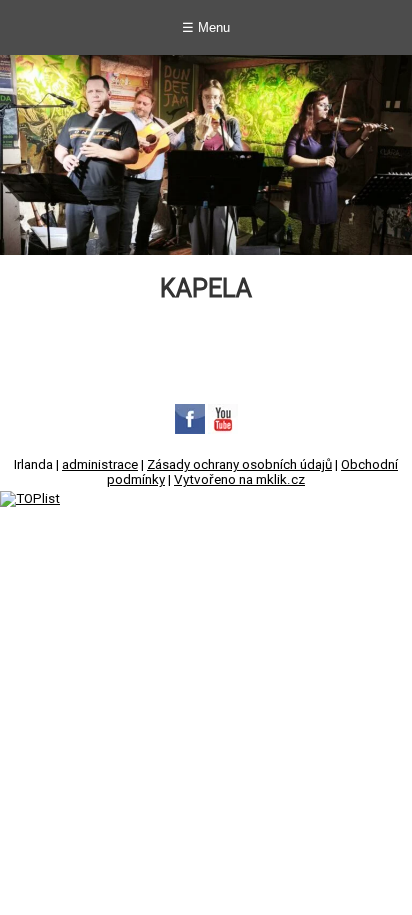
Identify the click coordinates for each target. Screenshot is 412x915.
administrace (100, 464)
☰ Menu (206, 27)
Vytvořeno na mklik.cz (239, 479)
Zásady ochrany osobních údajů (239, 464)
